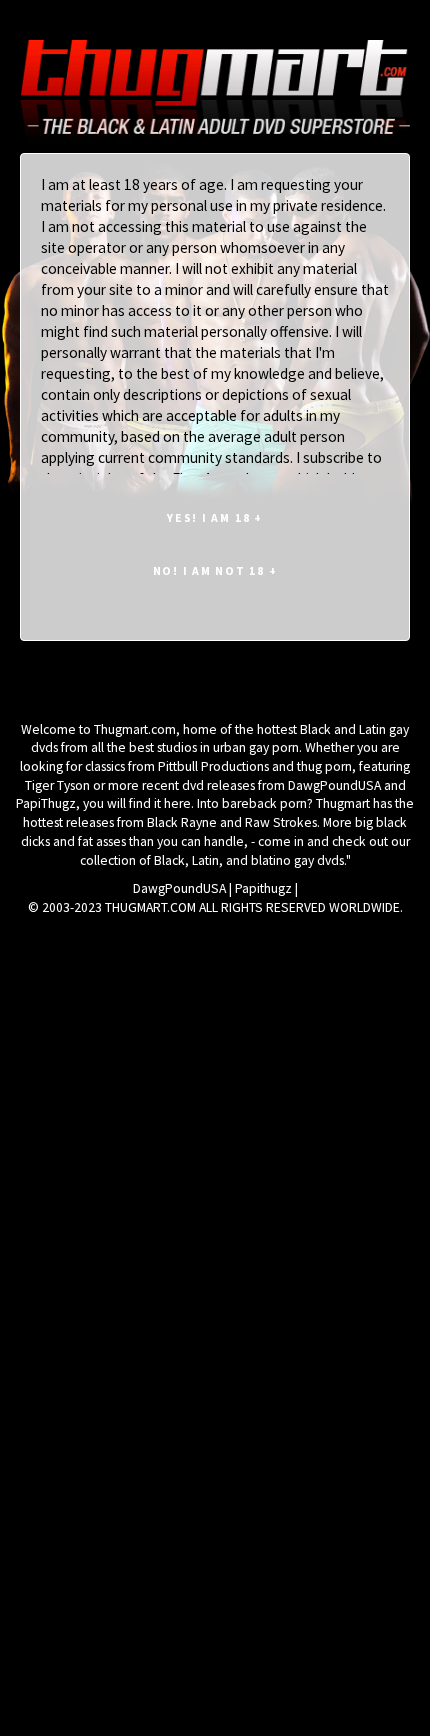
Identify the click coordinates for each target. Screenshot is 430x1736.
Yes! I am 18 (215, 517)
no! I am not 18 (215, 570)
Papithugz (263, 888)
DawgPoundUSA (179, 888)
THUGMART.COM (150, 907)
